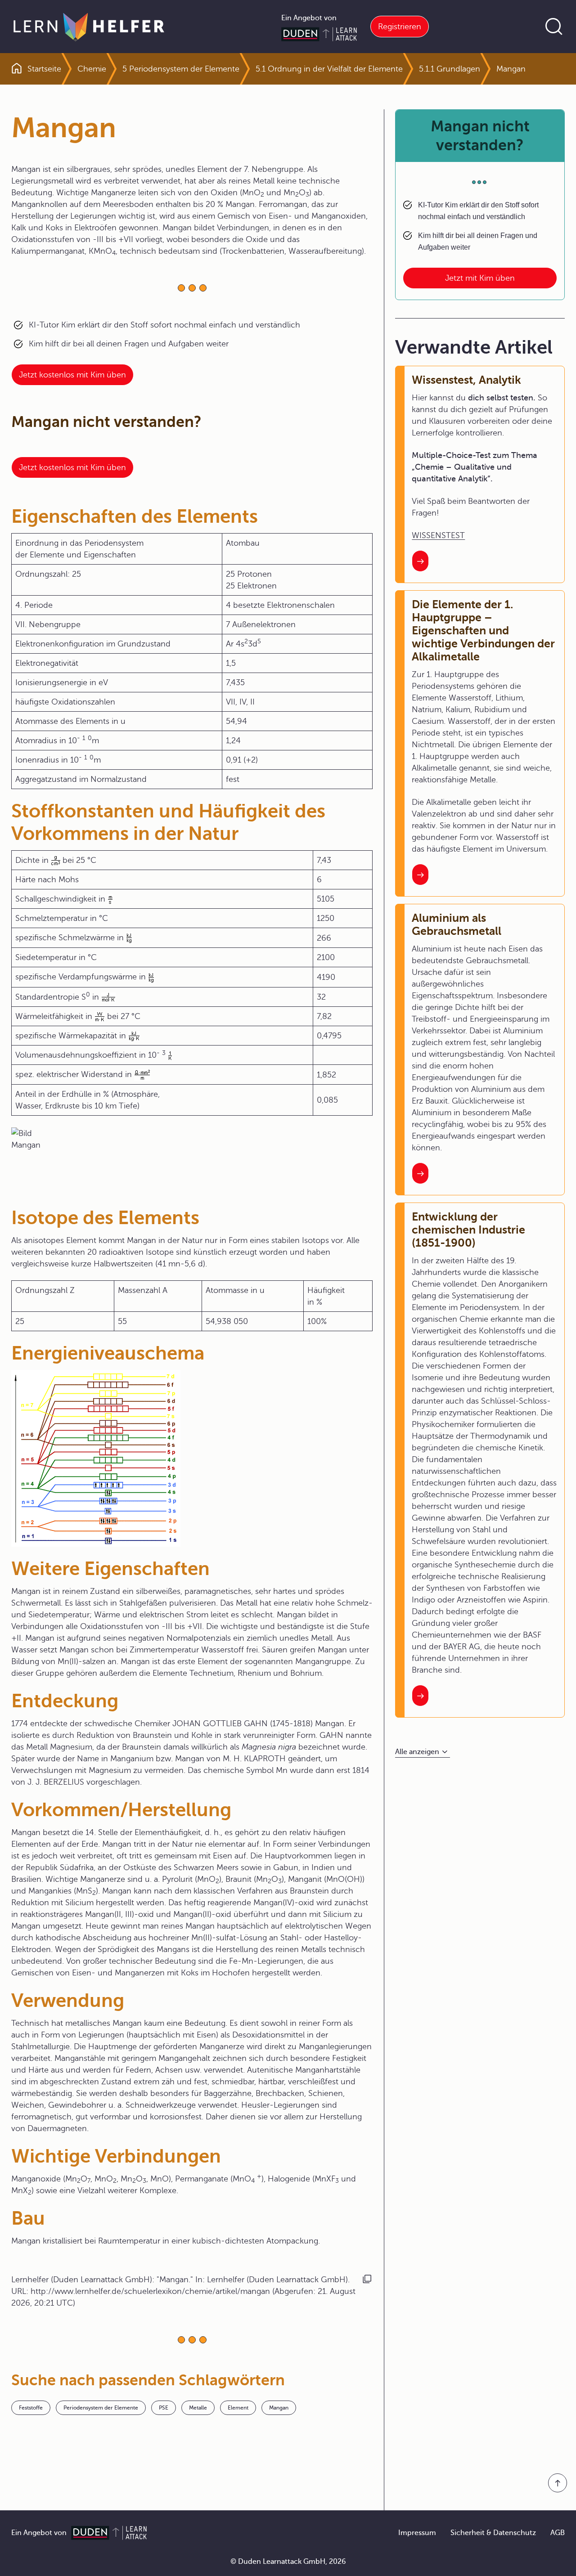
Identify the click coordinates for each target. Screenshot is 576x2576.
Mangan (279, 2408)
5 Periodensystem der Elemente (181, 69)
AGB (558, 2533)
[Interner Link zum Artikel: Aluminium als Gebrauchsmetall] (420, 1173)
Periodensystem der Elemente (101, 2408)
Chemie (92, 69)
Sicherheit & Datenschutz (493, 2533)
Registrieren (400, 27)
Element (238, 2408)
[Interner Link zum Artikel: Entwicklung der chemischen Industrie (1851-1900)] (420, 1696)
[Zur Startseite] (89, 27)
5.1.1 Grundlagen (450, 69)
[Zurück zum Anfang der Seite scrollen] (558, 2483)
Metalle (198, 2408)
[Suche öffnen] (554, 27)
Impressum (417, 2533)
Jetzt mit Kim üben (480, 278)
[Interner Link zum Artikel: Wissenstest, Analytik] (420, 561)
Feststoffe (31, 2408)
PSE (164, 2408)
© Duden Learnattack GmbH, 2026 (288, 2562)
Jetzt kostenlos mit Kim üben (72, 375)
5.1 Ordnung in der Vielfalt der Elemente (329, 69)
